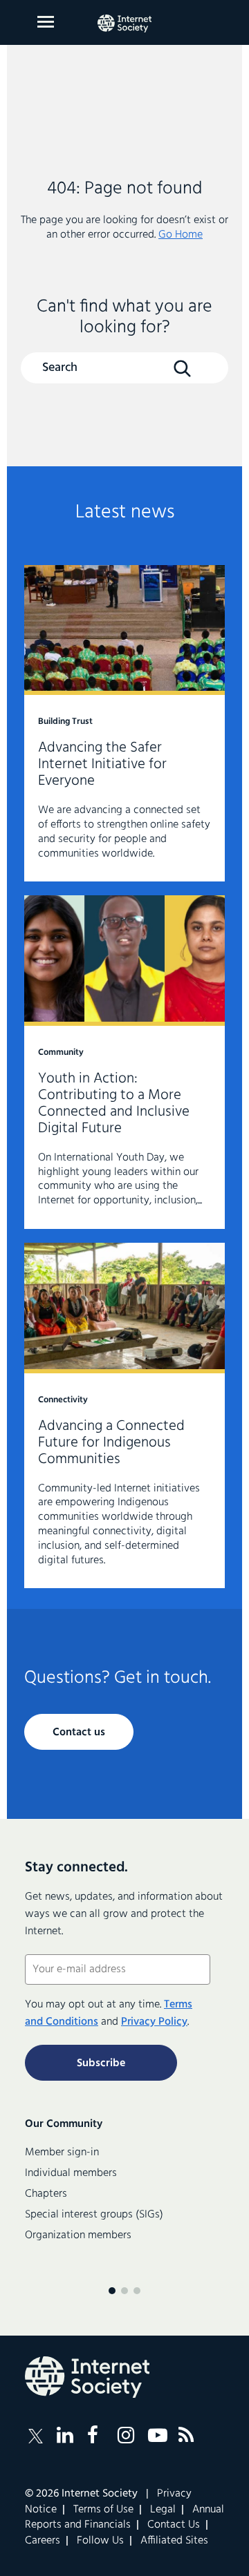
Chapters (46, 2194)
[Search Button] (182, 369)
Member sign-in (62, 2153)
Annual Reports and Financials (124, 2517)
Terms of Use (103, 2510)
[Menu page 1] (112, 2291)
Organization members (78, 2235)
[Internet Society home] (124, 23)
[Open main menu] (46, 22)
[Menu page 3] (137, 2291)
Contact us (79, 1733)
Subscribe (101, 2063)
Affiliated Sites (174, 2541)
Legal (163, 2510)
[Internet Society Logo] (87, 2377)
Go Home (181, 235)
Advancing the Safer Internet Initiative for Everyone (124, 724)
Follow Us (100, 2541)
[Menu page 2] (124, 2291)
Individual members (71, 2173)
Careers (43, 2541)
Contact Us (174, 2525)
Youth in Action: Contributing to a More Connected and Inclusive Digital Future (124, 1062)
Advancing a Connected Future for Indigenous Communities (124, 1415)
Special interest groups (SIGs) (94, 2215)
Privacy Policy (154, 2022)
